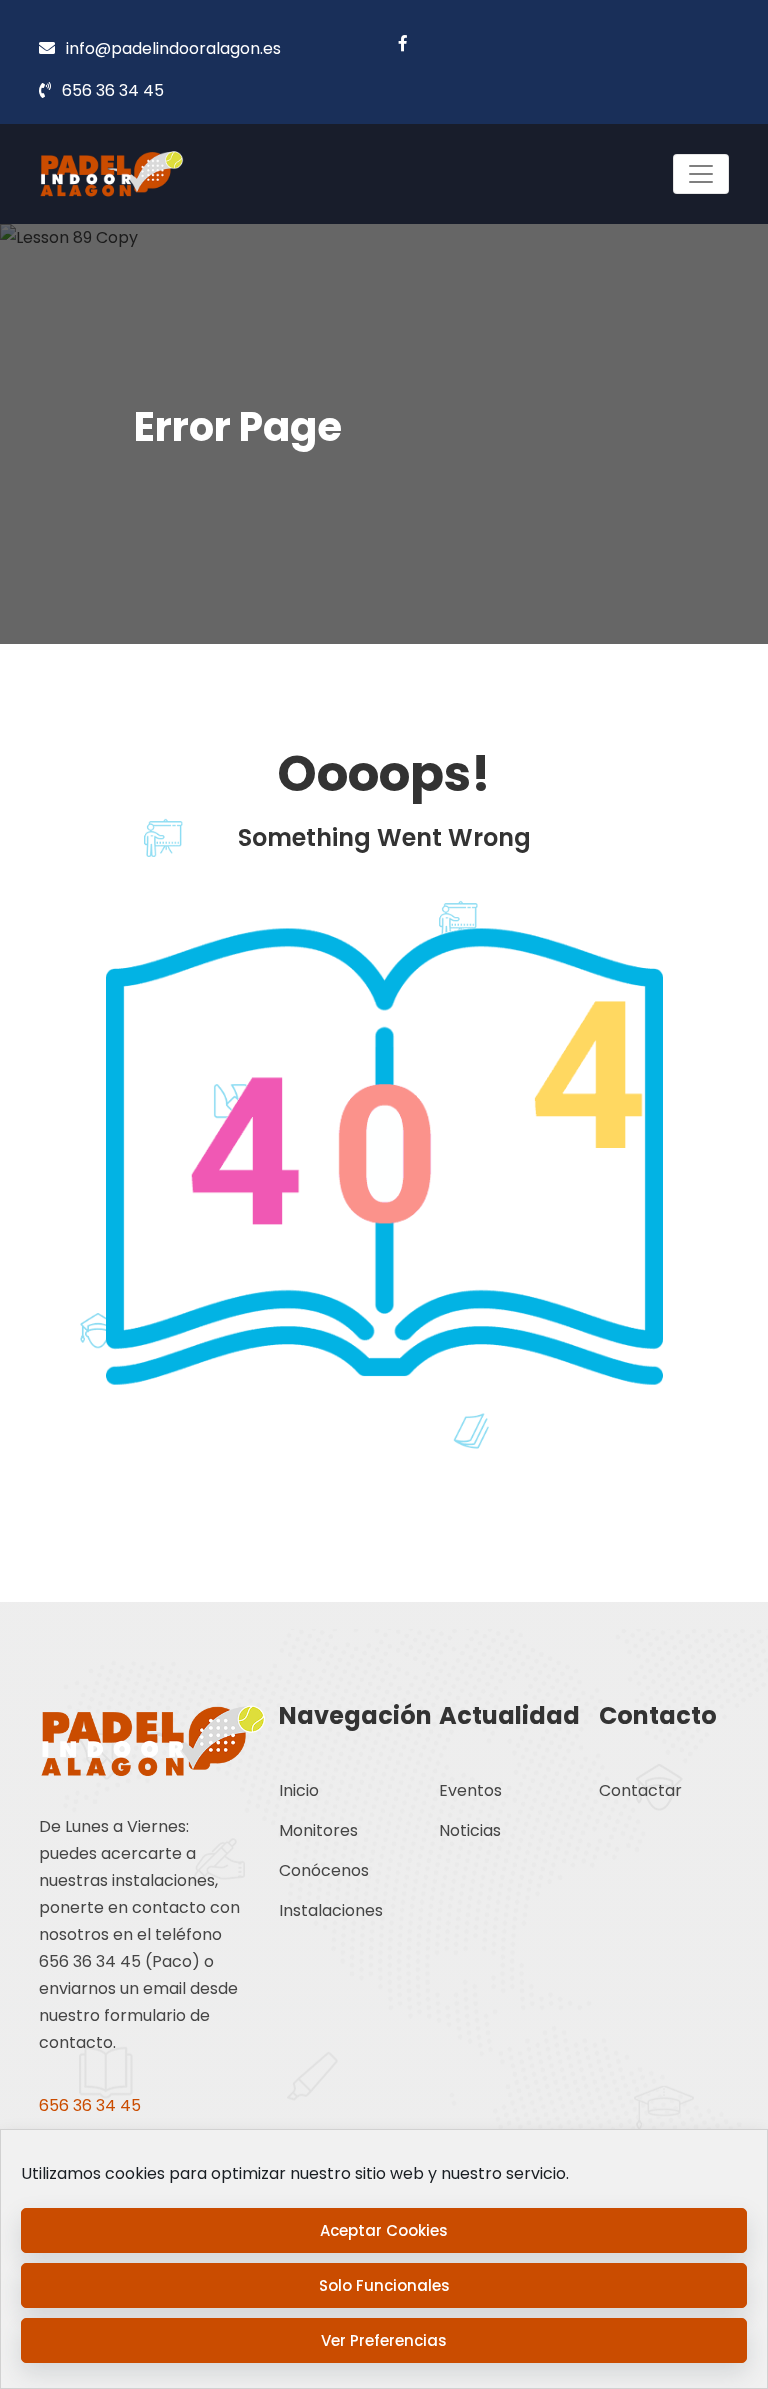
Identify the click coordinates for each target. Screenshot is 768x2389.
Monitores (318, 1830)
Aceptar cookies (384, 2230)
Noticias (470, 1830)
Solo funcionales (384, 2285)
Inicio (299, 1790)
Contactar (640, 1790)
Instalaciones (331, 1910)
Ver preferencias (384, 2340)
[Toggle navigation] (701, 174)
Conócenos (324, 1870)
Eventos (470, 1790)
